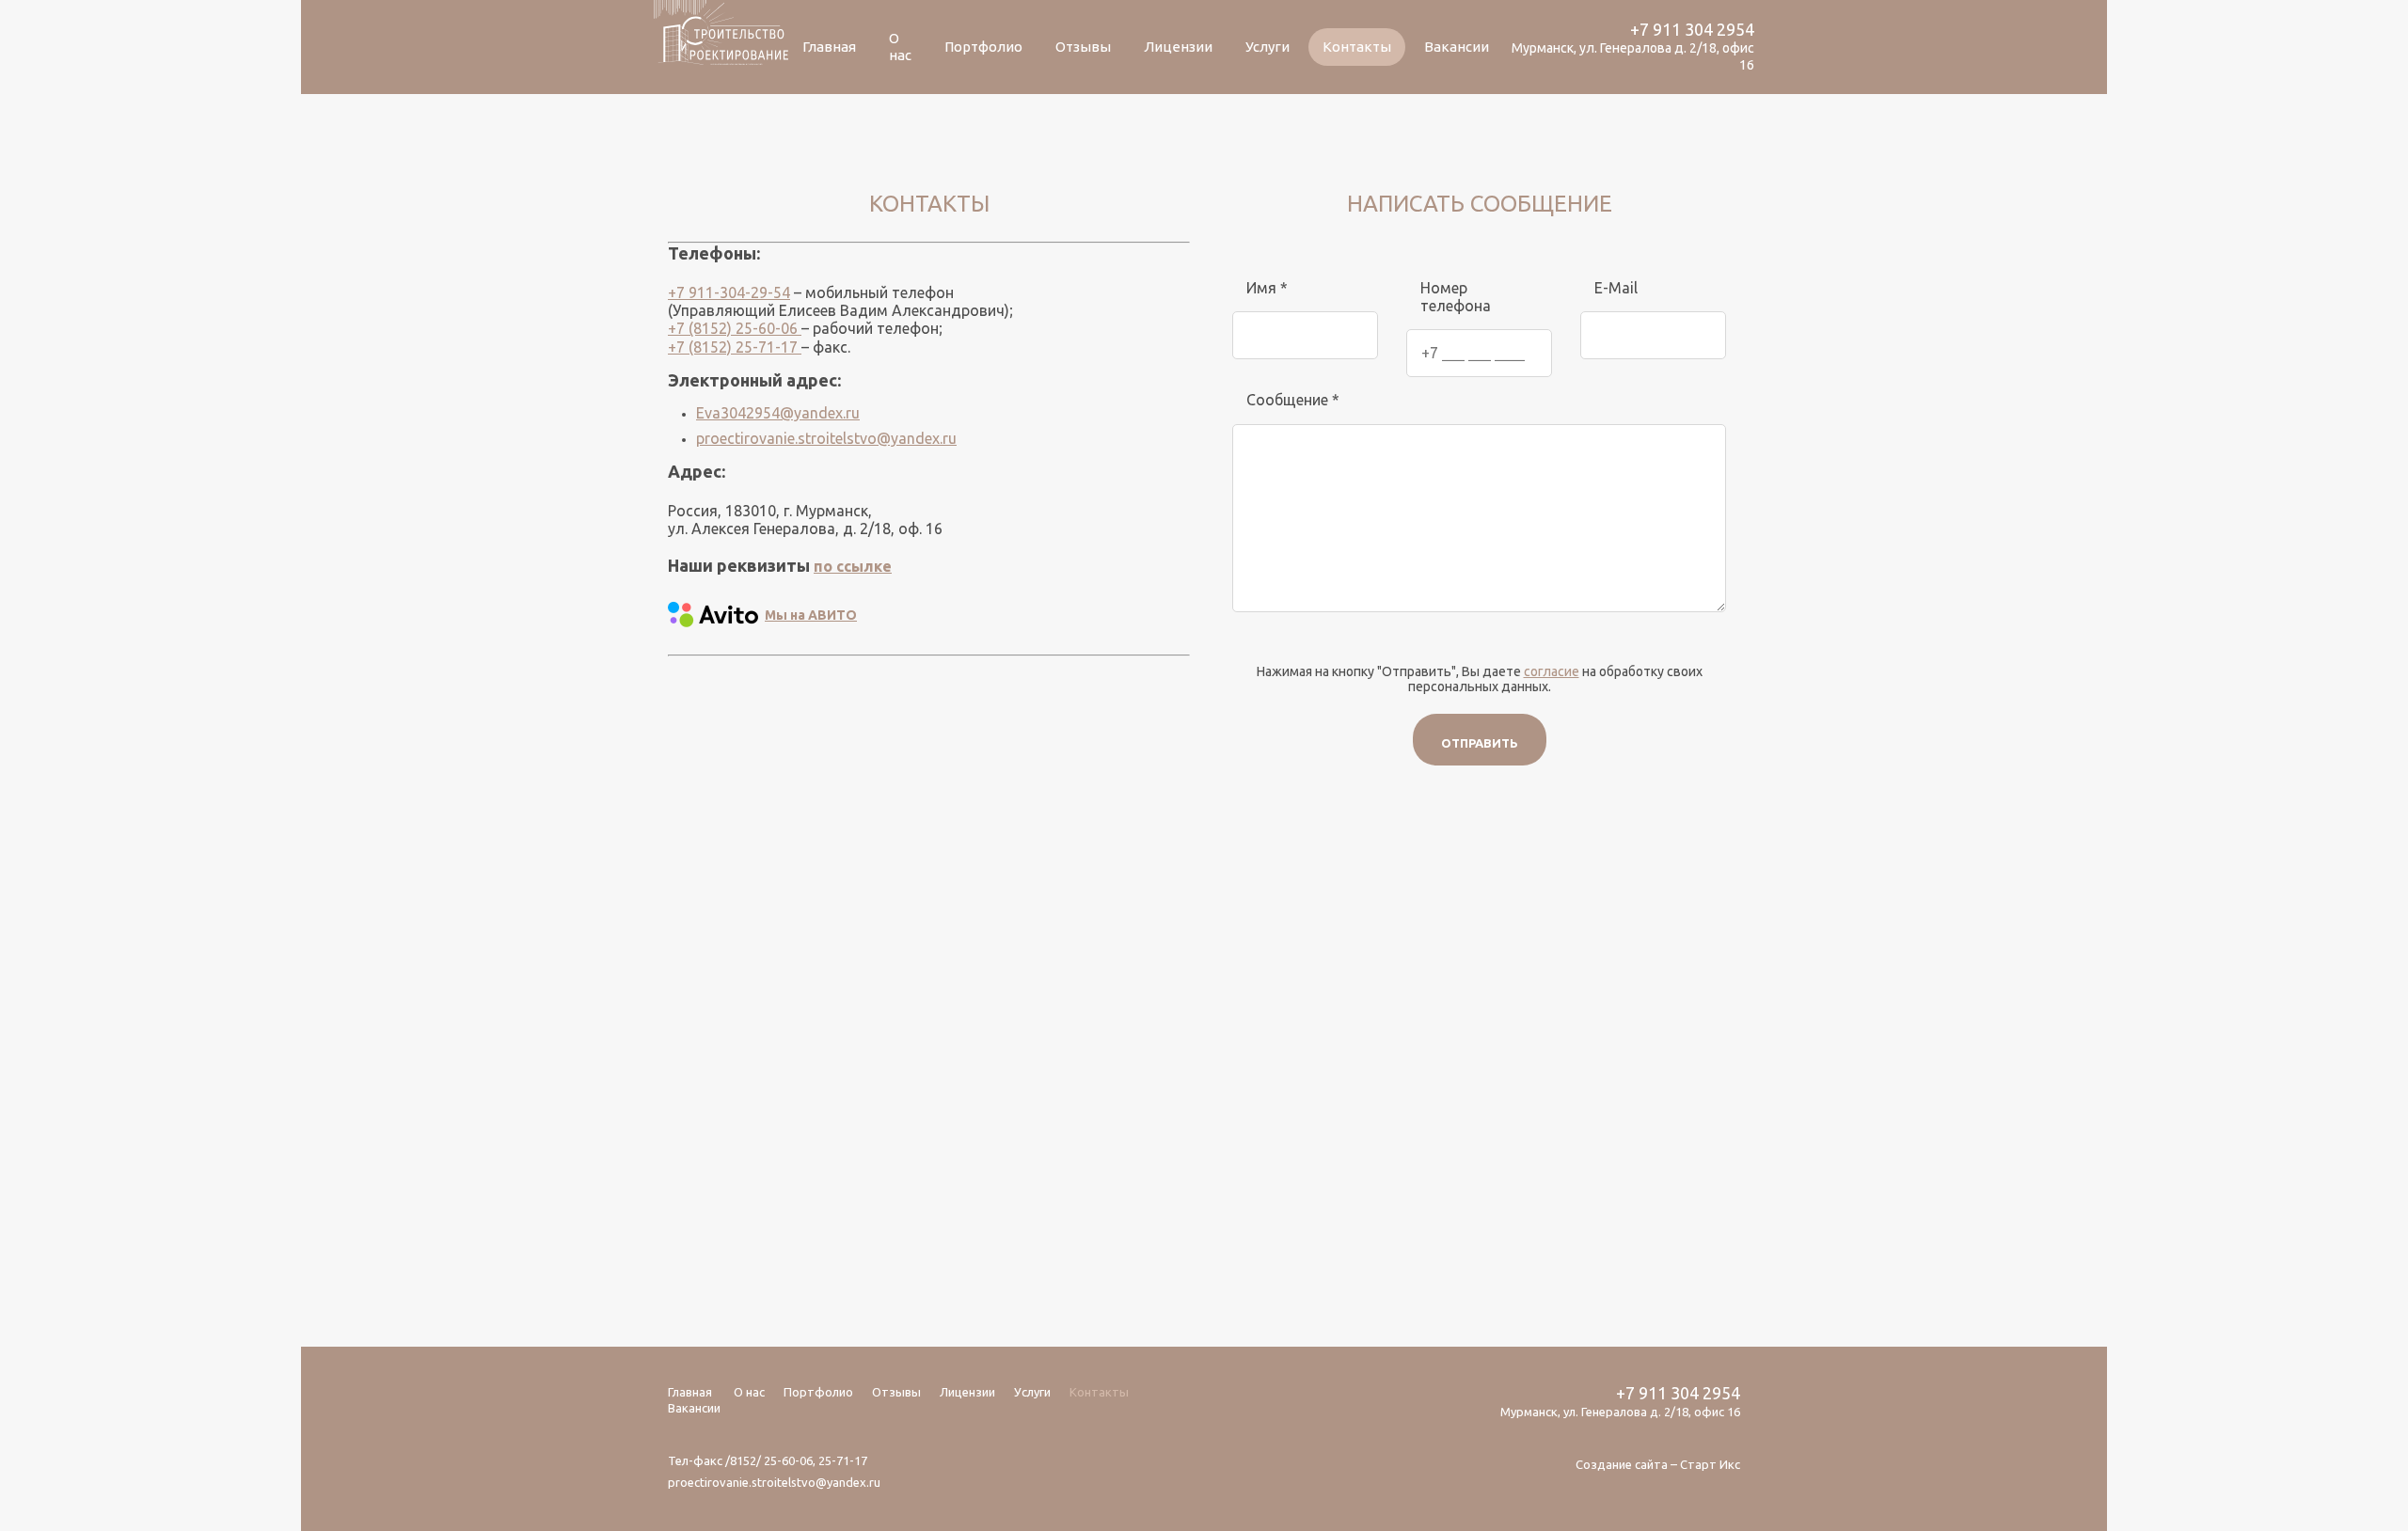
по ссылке (853, 566)
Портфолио (983, 47)
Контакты (1357, 47)
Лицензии (1178, 47)
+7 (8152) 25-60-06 (735, 328)
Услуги (1267, 47)
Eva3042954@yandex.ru (778, 413)
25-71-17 (843, 1460)
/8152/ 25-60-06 (769, 1460)
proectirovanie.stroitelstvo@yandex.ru (826, 438)
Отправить (1480, 743)
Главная (829, 47)
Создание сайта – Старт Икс (1658, 1464)
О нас (900, 47)
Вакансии (1457, 47)
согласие (1552, 671)
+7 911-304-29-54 (729, 292)
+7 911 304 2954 (1692, 29)
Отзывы (1083, 47)
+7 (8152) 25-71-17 (735, 347)
